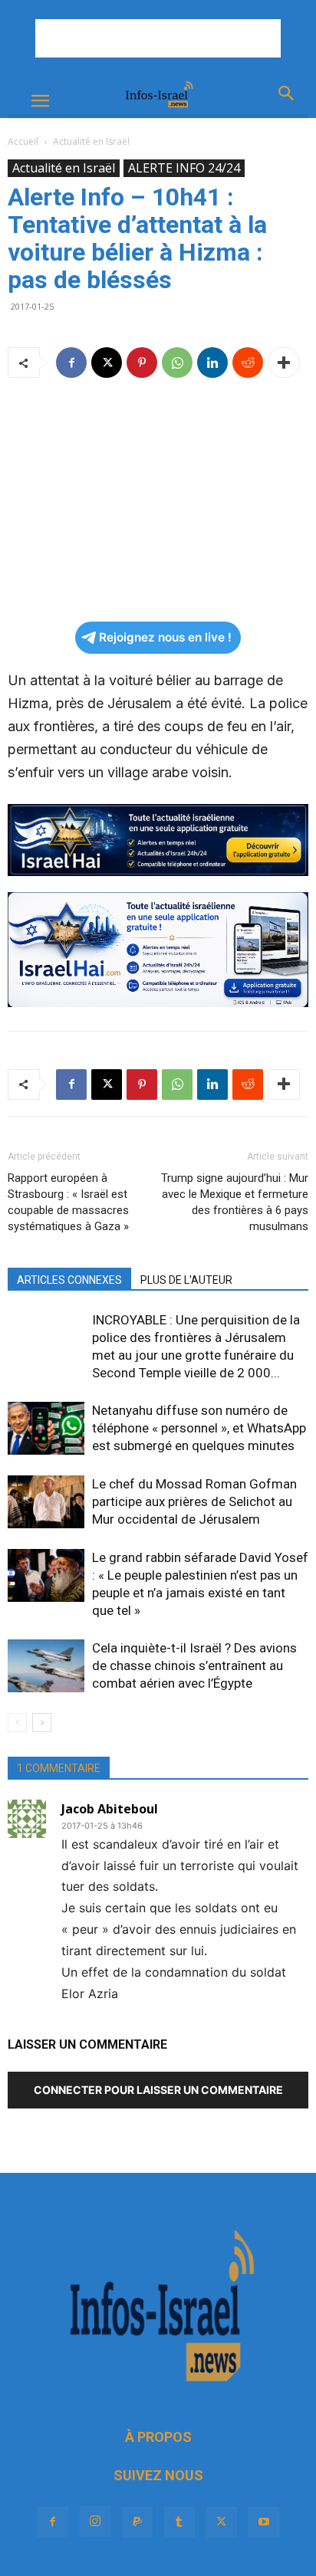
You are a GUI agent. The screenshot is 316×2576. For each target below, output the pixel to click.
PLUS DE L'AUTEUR (186, 1280)
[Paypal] (137, 2522)
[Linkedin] (212, 363)
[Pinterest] (142, 363)
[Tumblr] (179, 2522)
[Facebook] (71, 363)
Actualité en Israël (91, 141)
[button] (40, 101)
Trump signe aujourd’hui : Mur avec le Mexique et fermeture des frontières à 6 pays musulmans (235, 1202)
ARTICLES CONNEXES (69, 1280)
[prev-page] (17, 1723)
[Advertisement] (158, 38)
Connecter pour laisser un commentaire (158, 2090)
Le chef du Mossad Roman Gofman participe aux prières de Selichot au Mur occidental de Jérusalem (194, 1501)
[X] (107, 363)
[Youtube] (264, 2522)
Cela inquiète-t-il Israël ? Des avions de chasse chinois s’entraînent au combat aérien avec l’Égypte (194, 1665)
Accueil (23, 141)
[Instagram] (95, 2522)
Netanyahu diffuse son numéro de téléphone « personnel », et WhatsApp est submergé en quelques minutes (199, 1428)
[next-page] (42, 1723)
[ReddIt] (248, 363)
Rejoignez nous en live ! (165, 637)
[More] (284, 363)
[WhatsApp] (177, 363)
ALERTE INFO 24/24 (184, 168)
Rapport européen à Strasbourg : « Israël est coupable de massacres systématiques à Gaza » (68, 1202)
